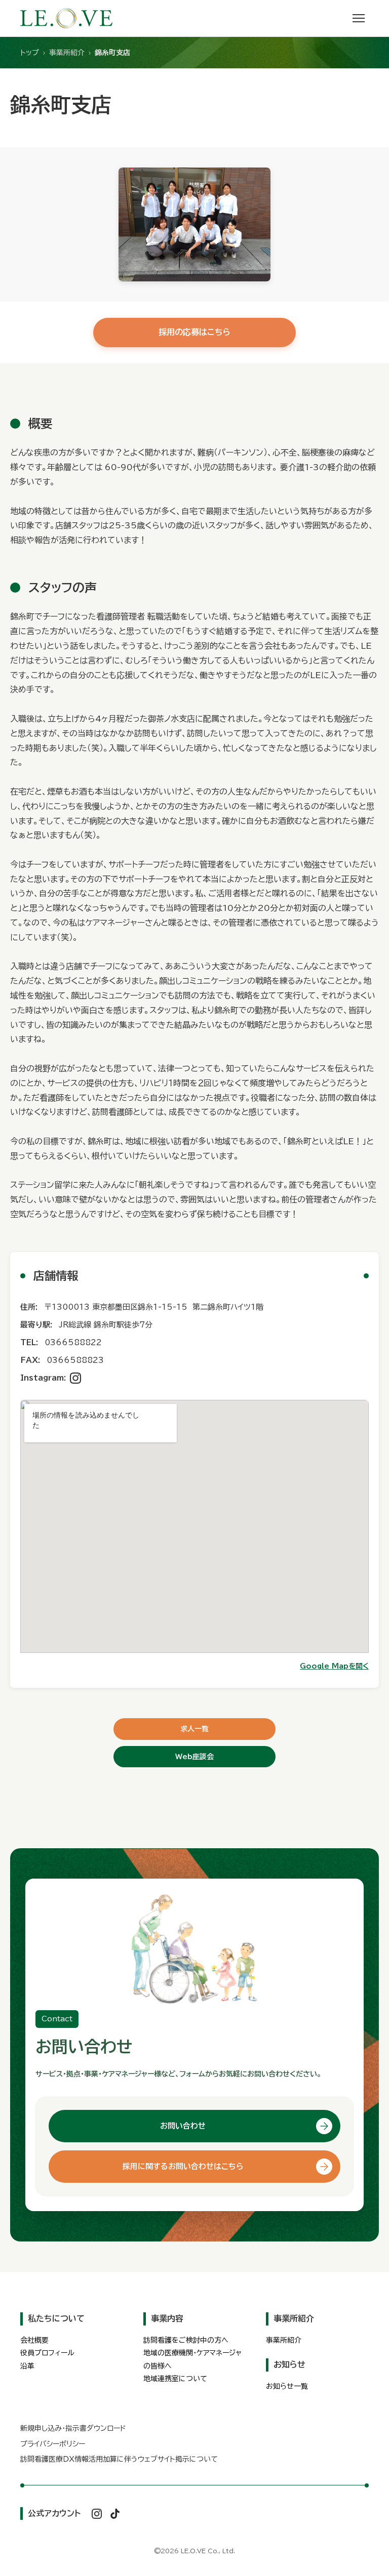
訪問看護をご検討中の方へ (186, 2340)
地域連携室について (175, 2379)
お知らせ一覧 (287, 2386)
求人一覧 (194, 1729)
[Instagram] (75, 1378)
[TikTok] (115, 2514)
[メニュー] (359, 18)
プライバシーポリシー (53, 2444)
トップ (30, 53)
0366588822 (73, 1342)
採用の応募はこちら (194, 332)
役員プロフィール (47, 2353)
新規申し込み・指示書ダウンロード (73, 2428)
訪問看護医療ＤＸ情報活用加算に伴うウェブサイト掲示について (119, 2459)
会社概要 (34, 2340)
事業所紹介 (67, 53)
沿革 (27, 2366)
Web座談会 (194, 1757)
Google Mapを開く (334, 1666)
